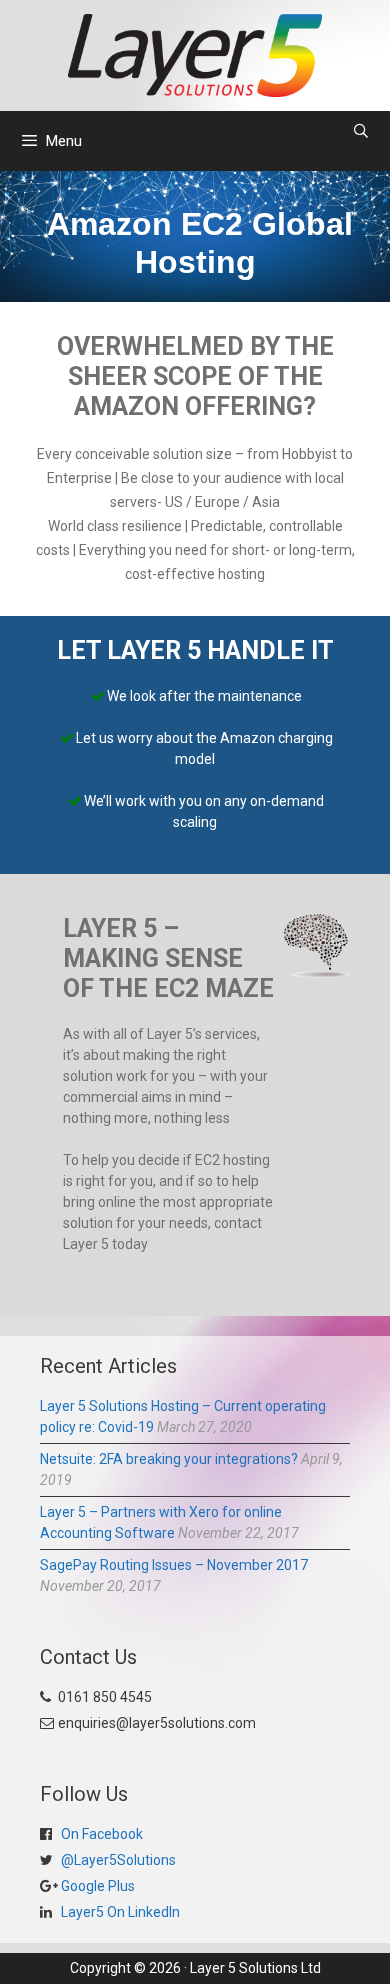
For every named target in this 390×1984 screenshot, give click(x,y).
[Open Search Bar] (361, 131)
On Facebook (100, 1834)
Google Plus (96, 1886)
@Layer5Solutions (117, 1860)
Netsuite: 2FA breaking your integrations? (169, 1459)
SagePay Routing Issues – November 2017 (174, 1565)
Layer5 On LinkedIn (119, 1912)
